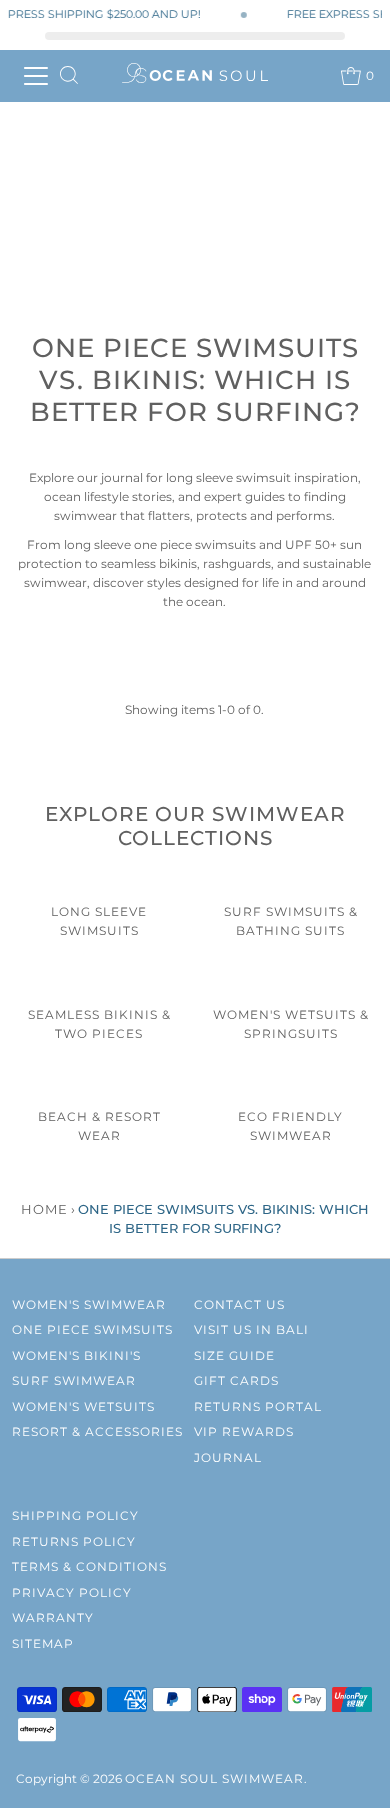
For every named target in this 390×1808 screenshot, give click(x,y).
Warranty (53, 1617)
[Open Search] (69, 76)
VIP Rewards (244, 1431)
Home (44, 1209)
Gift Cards (236, 1380)
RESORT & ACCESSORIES (97, 1431)
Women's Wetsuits (83, 1406)
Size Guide (234, 1355)
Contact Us (239, 1304)
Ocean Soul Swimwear (214, 1778)
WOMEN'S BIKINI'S (76, 1355)
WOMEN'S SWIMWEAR (89, 1304)
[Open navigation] (35, 76)
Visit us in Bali (251, 1329)
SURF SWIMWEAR (74, 1380)
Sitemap (43, 1643)
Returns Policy (74, 1541)
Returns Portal (258, 1406)
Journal (228, 1457)
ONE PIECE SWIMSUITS (92, 1329)
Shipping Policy (75, 1515)
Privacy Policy (72, 1592)
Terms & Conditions (89, 1566)
